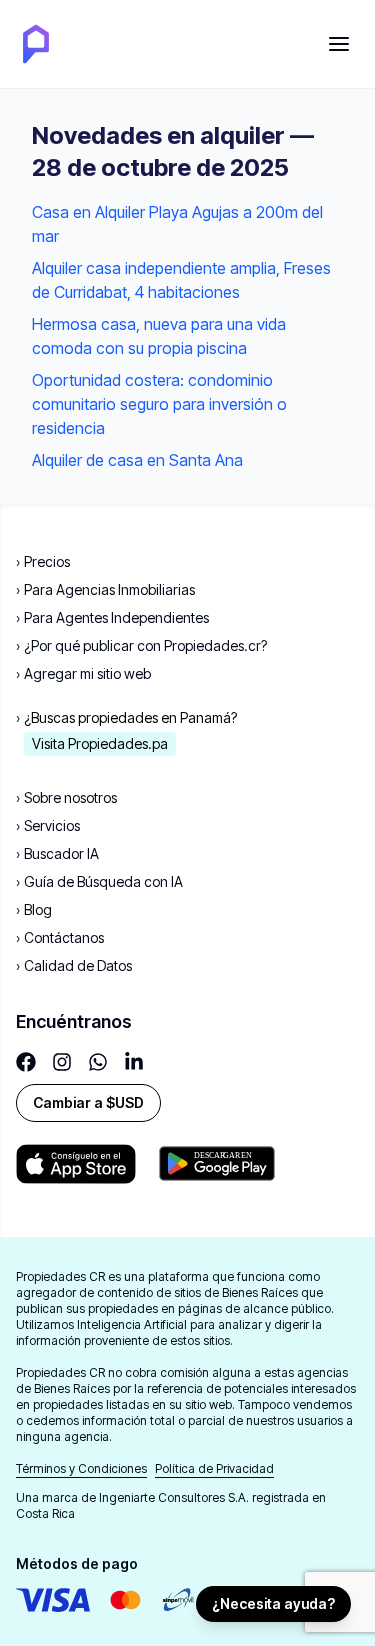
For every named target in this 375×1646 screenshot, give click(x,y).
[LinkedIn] (134, 1062)
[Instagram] (62, 1062)
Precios (43, 561)
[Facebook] (26, 1062)
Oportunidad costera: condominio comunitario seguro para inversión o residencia (159, 404)
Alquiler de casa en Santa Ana (137, 460)
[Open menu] (339, 44)
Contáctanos (60, 937)
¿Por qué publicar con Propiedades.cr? (141, 645)
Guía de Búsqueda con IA (99, 881)
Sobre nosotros (66, 797)
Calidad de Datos (74, 965)
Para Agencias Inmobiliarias (105, 589)
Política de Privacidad (214, 1468)
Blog (34, 909)
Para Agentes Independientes (112, 617)
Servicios (48, 825)
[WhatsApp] (98, 1062)
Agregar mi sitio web (83, 673)
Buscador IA (57, 853)
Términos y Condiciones (81, 1468)
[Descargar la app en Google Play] (76, 1164)
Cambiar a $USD (88, 1102)
